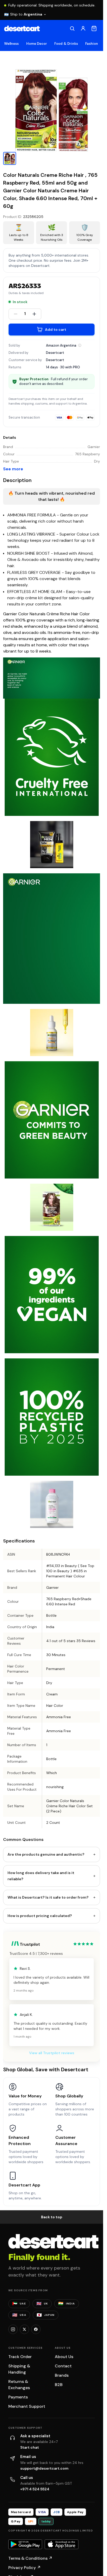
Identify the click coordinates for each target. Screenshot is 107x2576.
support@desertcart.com (44, 2468)
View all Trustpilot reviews (52, 2053)
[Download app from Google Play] (25, 2544)
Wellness (12, 44)
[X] (24, 2329)
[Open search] (72, 28)
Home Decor (37, 44)
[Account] (83, 28)
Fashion (92, 44)
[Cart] (94, 28)
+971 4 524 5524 (35, 2489)
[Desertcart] (22, 28)
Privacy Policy (25, 2568)
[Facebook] (36, 2329)
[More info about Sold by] (80, 345)
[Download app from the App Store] (62, 2544)
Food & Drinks (66, 44)
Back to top (52, 2217)
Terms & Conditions (30, 2558)
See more (13, 469)
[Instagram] (13, 2329)
